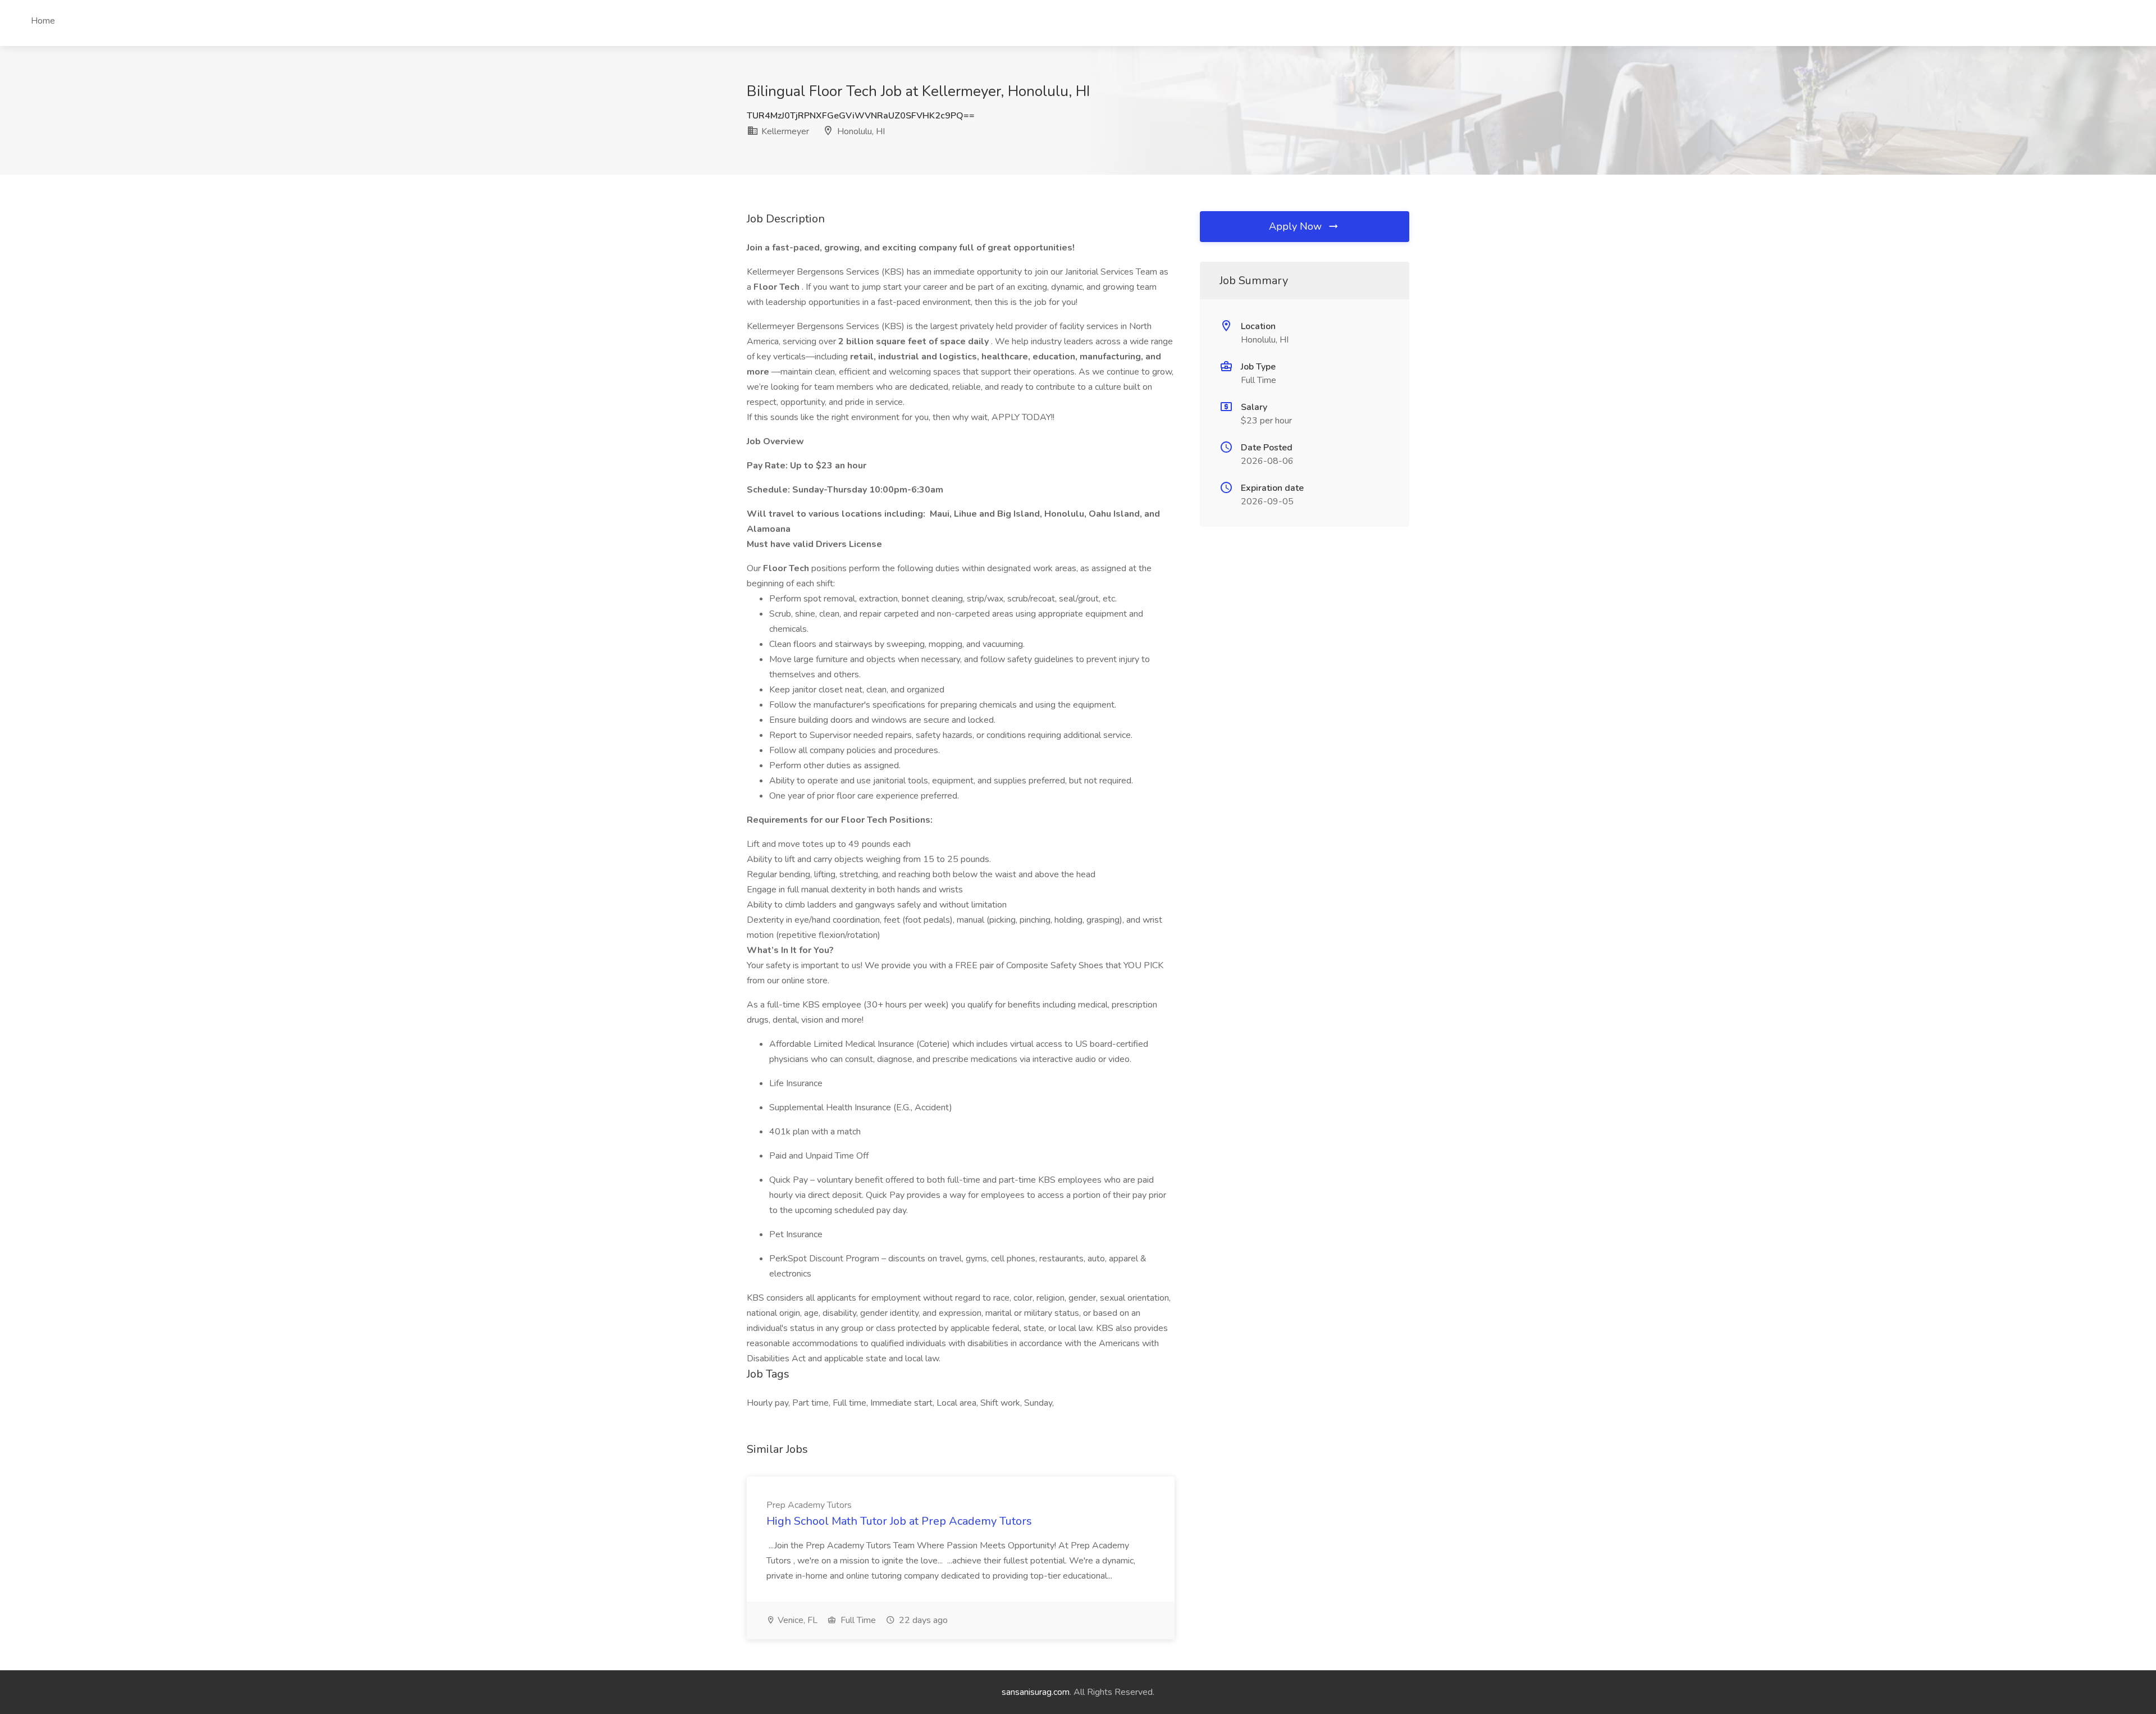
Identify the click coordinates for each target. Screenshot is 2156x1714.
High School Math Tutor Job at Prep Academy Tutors (899, 1521)
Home (43, 21)
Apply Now (1297, 226)
